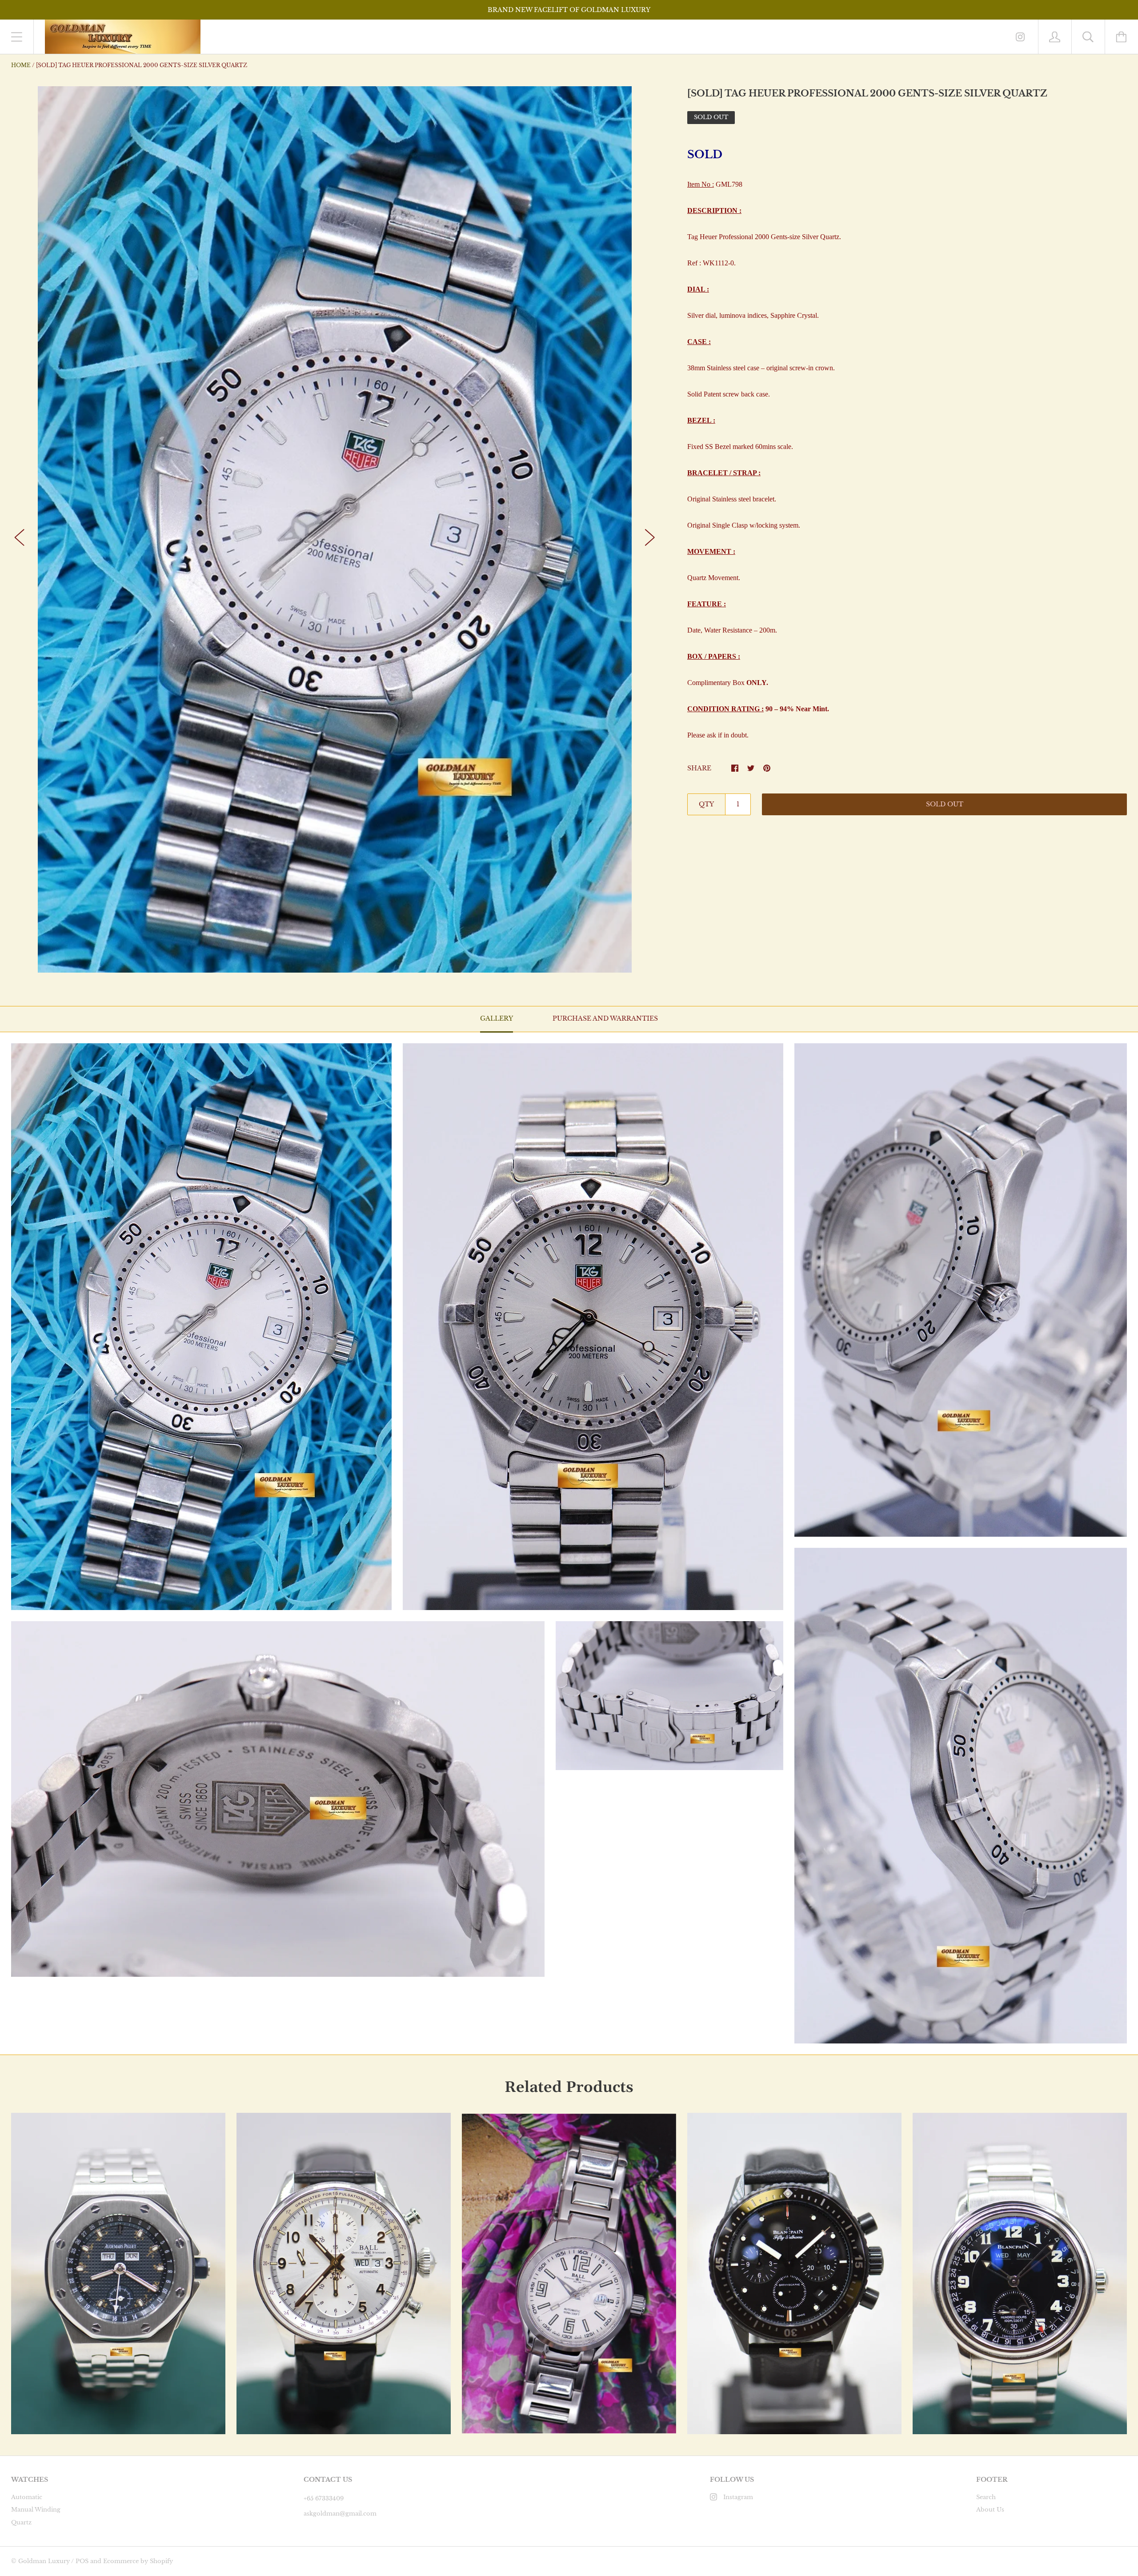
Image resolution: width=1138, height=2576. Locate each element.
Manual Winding (36, 2510)
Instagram (738, 2497)
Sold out (945, 804)
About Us (990, 2510)
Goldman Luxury (44, 2561)
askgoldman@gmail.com (340, 2514)
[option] (335, 530)
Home (21, 65)
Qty (706, 804)
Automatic (27, 2497)
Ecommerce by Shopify (138, 2561)
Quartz (21, 2522)
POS (82, 2561)
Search (986, 2497)
